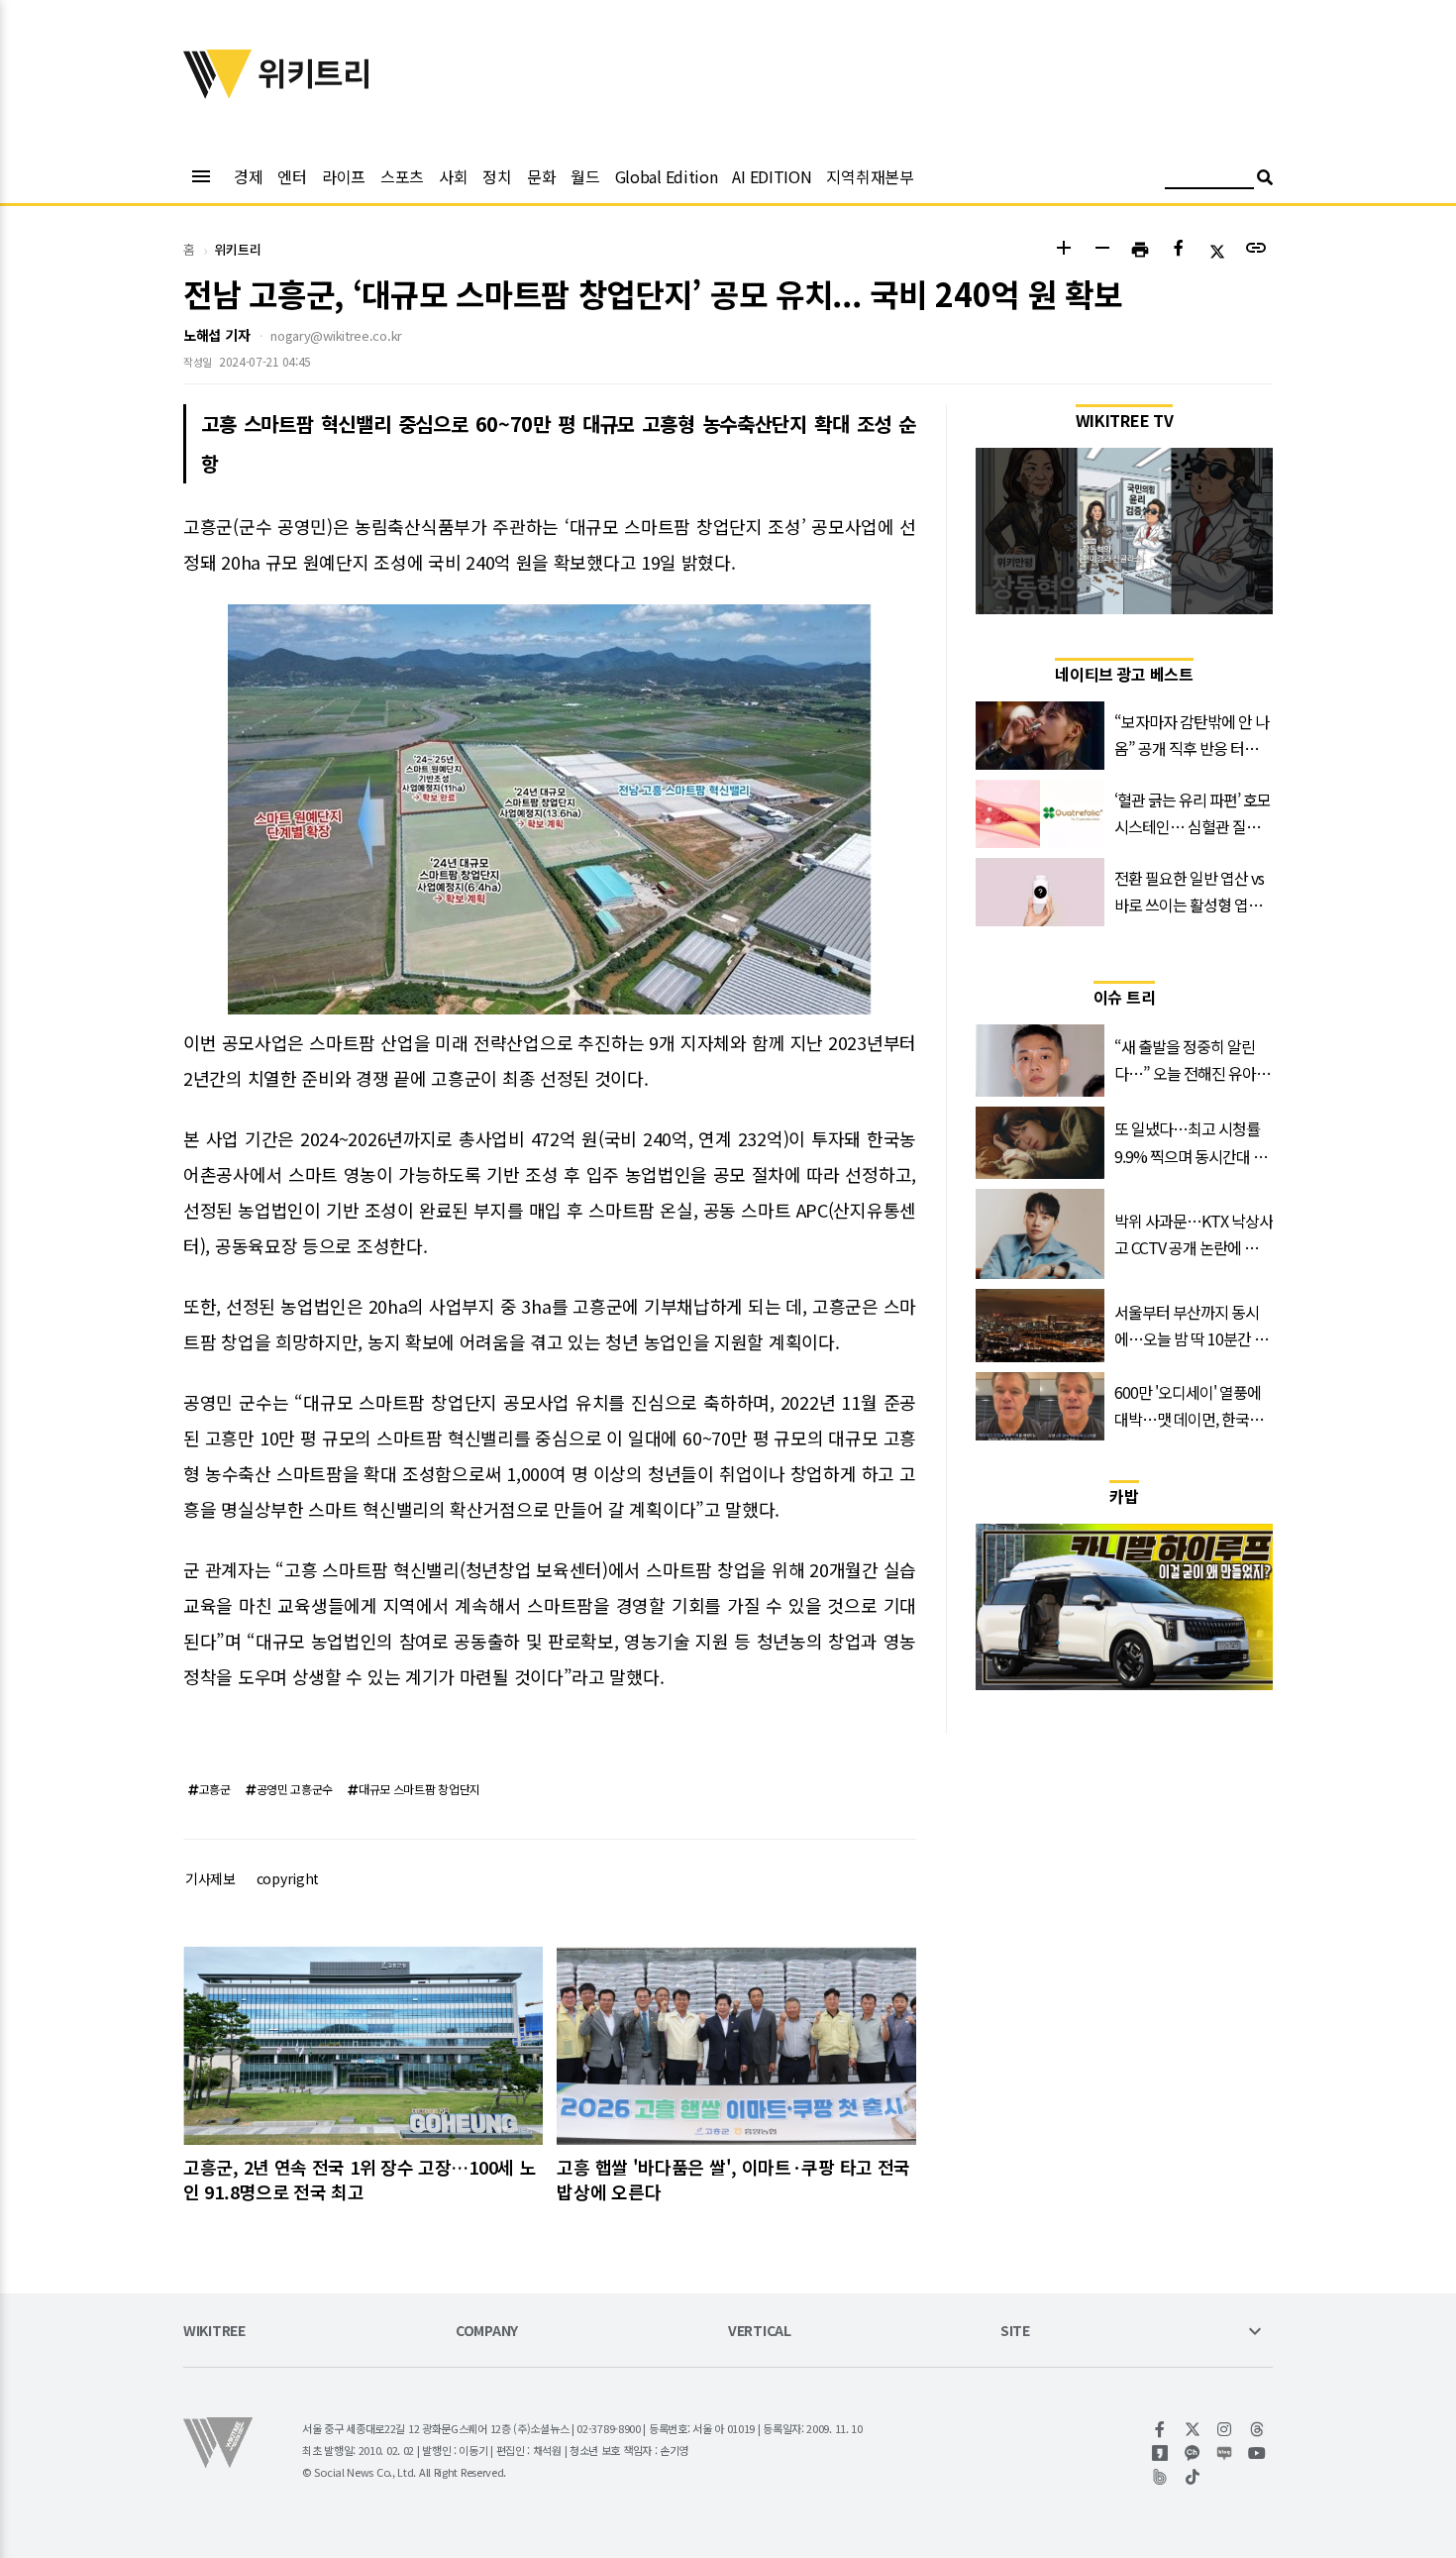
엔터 (292, 176)
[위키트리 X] (1193, 2429)
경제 (248, 176)
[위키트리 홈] (218, 92)
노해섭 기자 (216, 335)
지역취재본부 (870, 176)
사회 (453, 176)
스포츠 (402, 176)
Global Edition (667, 176)
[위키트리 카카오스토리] (1160, 2453)
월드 (585, 176)
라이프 (344, 176)
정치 (497, 176)
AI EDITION (772, 176)
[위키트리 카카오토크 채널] (1193, 2453)
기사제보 (210, 1878)
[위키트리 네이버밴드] (1160, 2477)
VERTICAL (760, 2332)
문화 (541, 176)
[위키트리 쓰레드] (1257, 2429)
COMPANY (487, 2332)
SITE (1015, 2332)
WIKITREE (214, 2332)
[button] (1063, 250)
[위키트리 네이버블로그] (1225, 2453)
